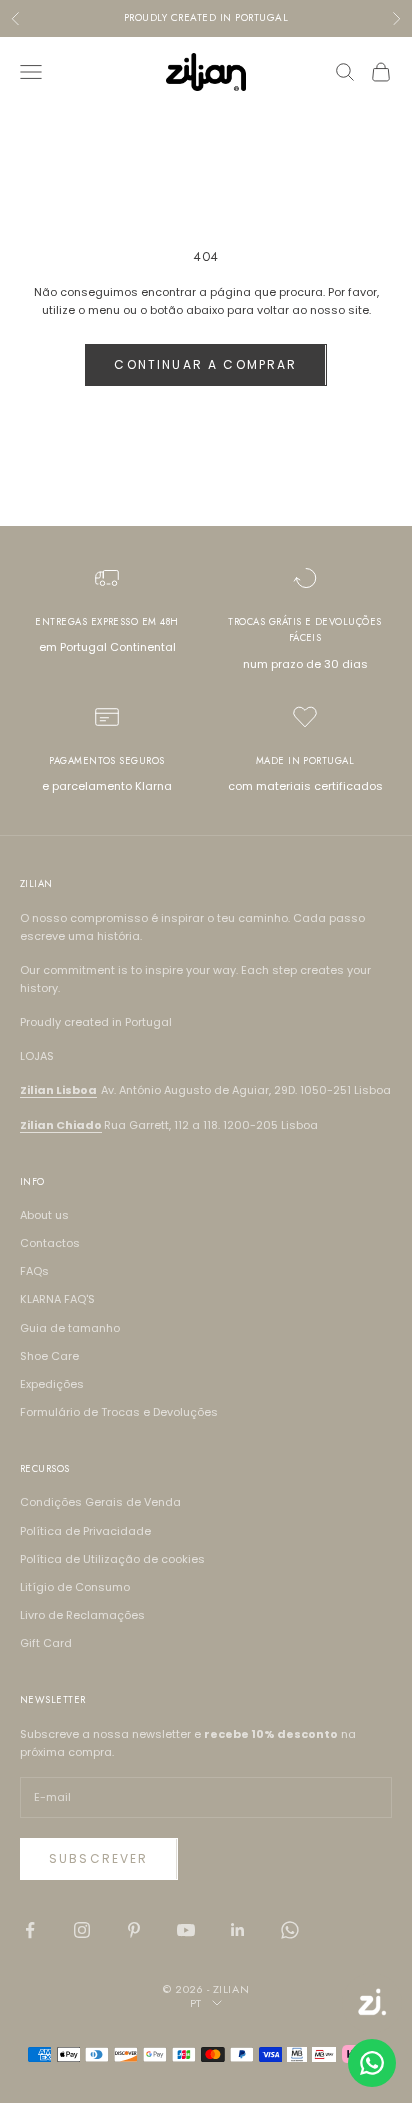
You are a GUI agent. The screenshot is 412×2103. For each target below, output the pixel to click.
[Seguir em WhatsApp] (290, 1930)
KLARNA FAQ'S (57, 1299)
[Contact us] (372, 2063)
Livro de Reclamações (82, 1615)
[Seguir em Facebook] (30, 1930)
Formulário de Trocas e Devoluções (119, 1412)
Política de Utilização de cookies (112, 1559)
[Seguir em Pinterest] (134, 1930)
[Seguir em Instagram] (82, 1930)
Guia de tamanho (70, 1328)
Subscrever (99, 1858)
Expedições (52, 1384)
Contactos (50, 1243)
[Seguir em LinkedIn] (238, 1930)
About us (44, 1215)
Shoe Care (49, 1356)
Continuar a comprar (205, 364)
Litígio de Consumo (75, 1587)
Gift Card (46, 1643)
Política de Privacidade (85, 1531)
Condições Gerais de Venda (100, 1502)
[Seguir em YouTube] (186, 1930)
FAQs (34, 1271)
